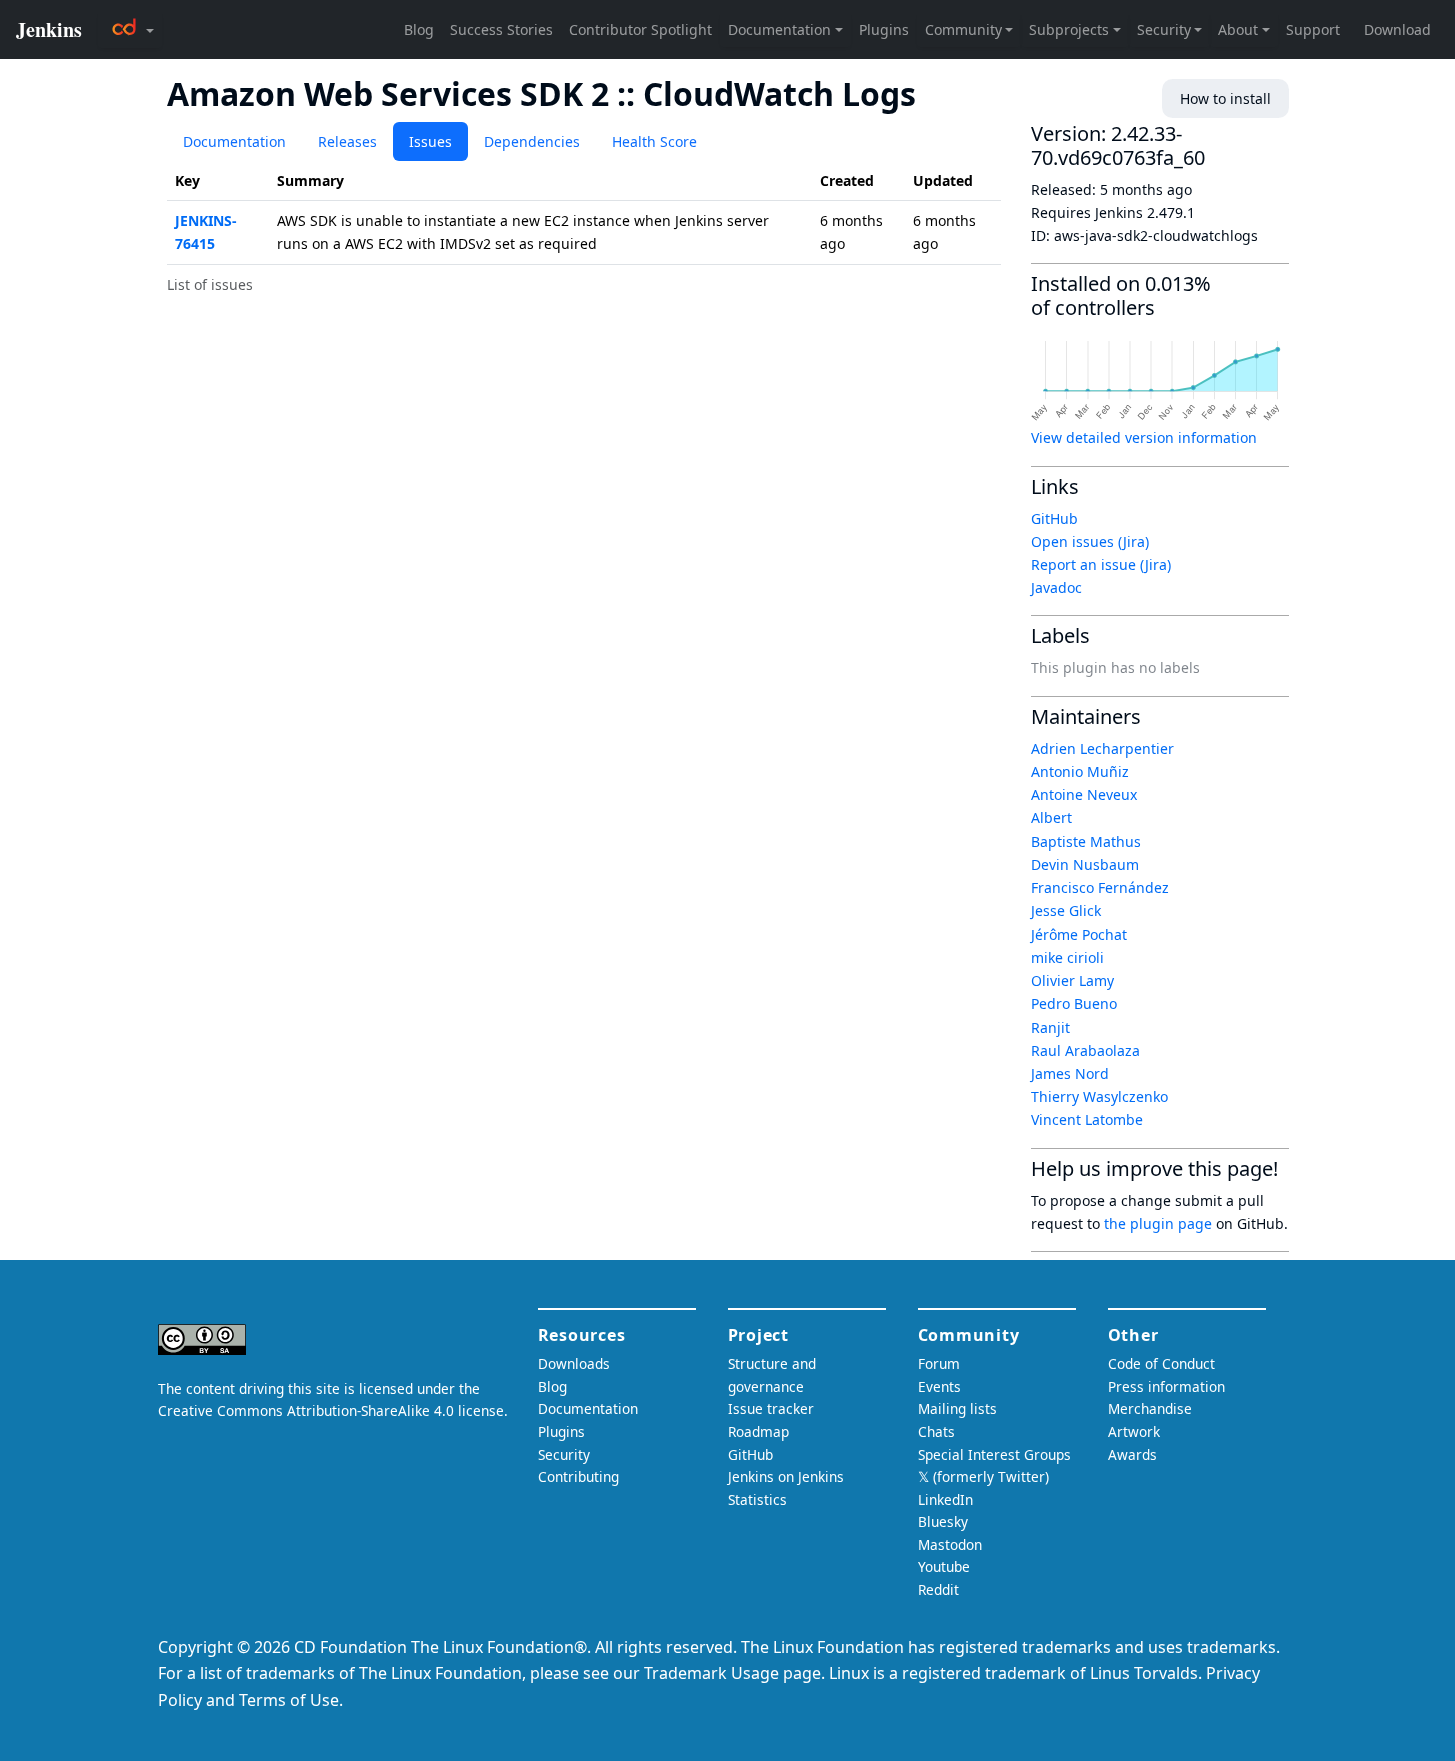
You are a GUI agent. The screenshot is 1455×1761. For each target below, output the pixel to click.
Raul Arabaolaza (1085, 1050)
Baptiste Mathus (1086, 841)
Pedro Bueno (1074, 1003)
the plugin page (1158, 1223)
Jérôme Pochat (1079, 934)
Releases (347, 141)
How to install (1225, 98)
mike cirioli (1067, 957)
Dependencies (532, 141)
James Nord (1070, 1073)
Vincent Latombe (1087, 1119)
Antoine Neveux (1084, 794)
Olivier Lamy (1072, 980)
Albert (1051, 817)
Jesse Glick (1066, 910)
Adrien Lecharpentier (1102, 748)
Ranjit (1050, 1027)
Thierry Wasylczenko (1099, 1096)
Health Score (654, 141)
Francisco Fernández (1100, 887)
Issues (430, 141)
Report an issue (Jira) (1101, 564)
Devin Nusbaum (1085, 864)
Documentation (234, 141)
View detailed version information (1144, 437)
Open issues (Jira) (1090, 541)
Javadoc (1056, 587)
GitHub (1054, 518)
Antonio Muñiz (1080, 771)
